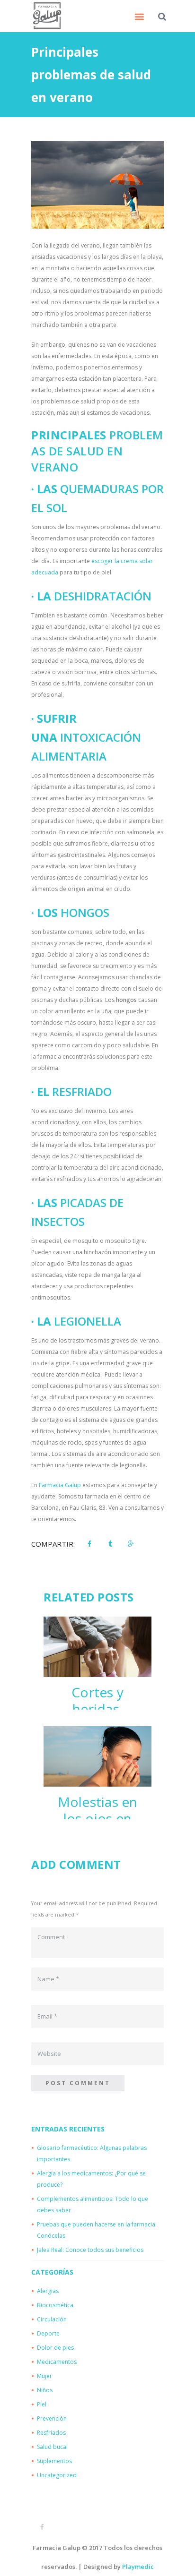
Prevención (52, 2418)
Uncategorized (57, 2475)
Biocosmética (55, 2305)
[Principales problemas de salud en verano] (97, 185)
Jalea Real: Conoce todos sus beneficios (90, 2250)
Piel (42, 2404)
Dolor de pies (55, 2348)
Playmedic (138, 2567)
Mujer (44, 2376)
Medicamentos (57, 2362)
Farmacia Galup (60, 1485)
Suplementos (54, 2461)
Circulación (52, 2319)
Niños (45, 2390)
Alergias (48, 2291)
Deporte (48, 2333)
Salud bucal (52, 2447)
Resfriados (51, 2433)
